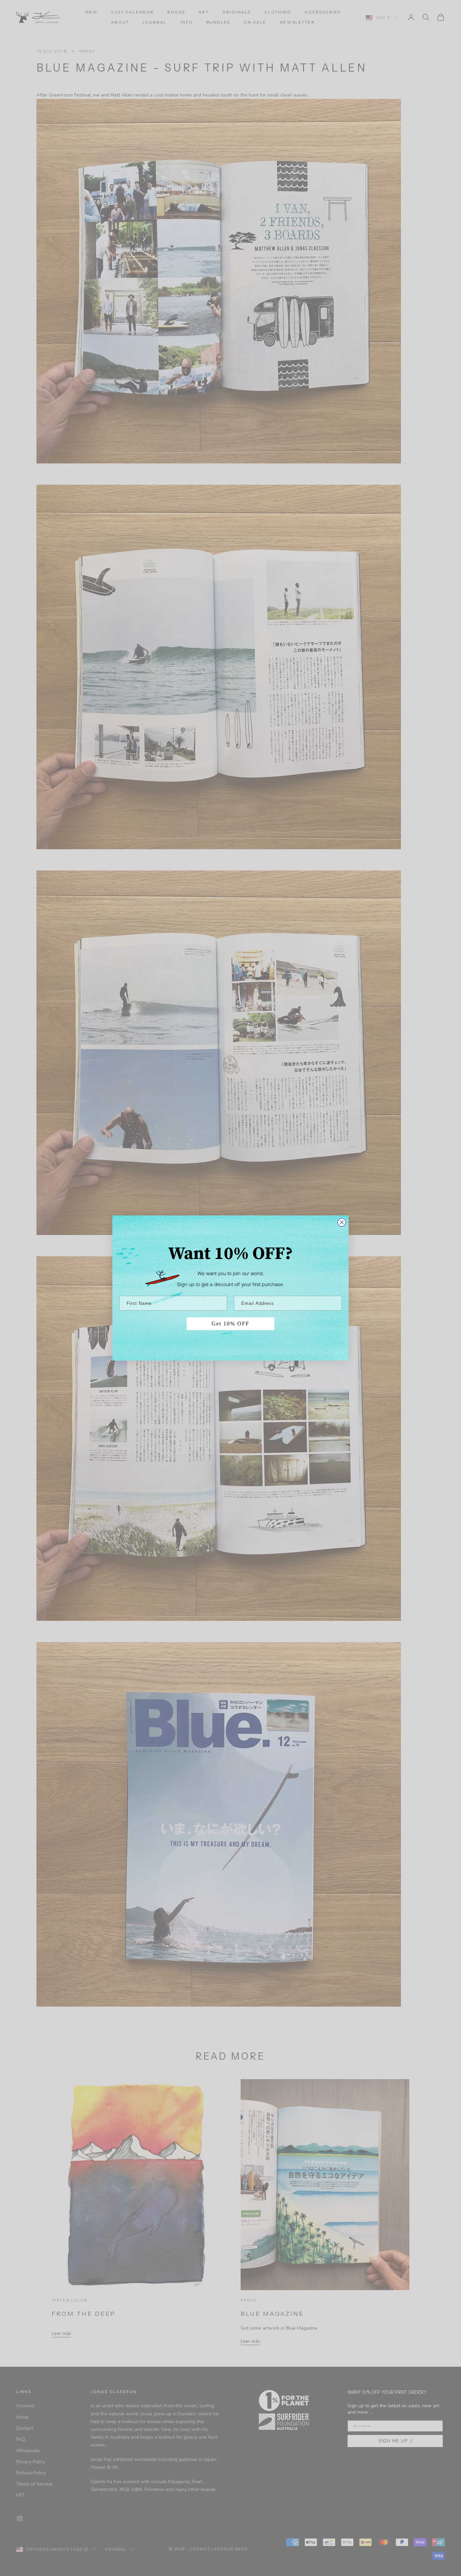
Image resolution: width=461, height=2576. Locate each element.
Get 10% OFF (231, 1324)
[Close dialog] (342, 1222)
